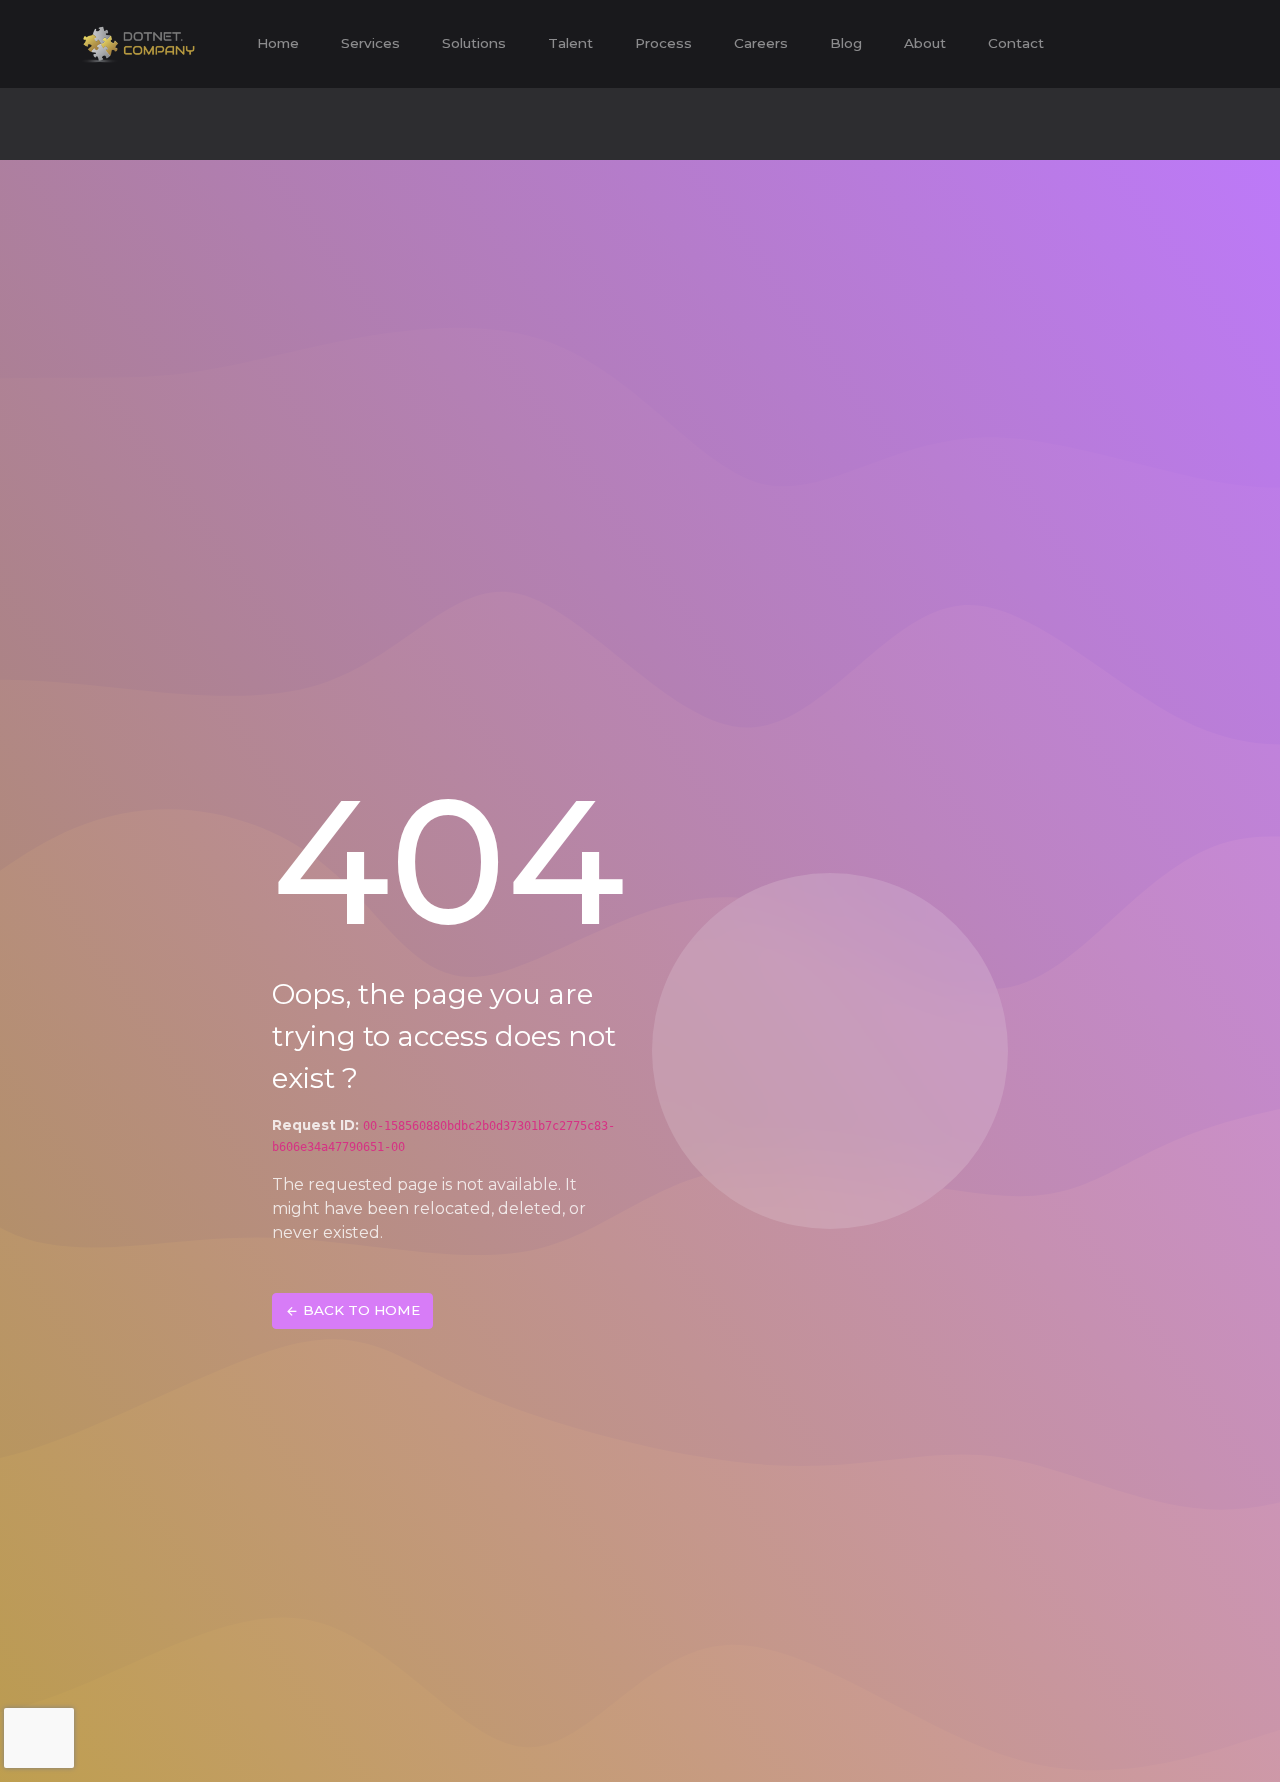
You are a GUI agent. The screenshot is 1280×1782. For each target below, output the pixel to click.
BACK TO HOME (361, 1310)
